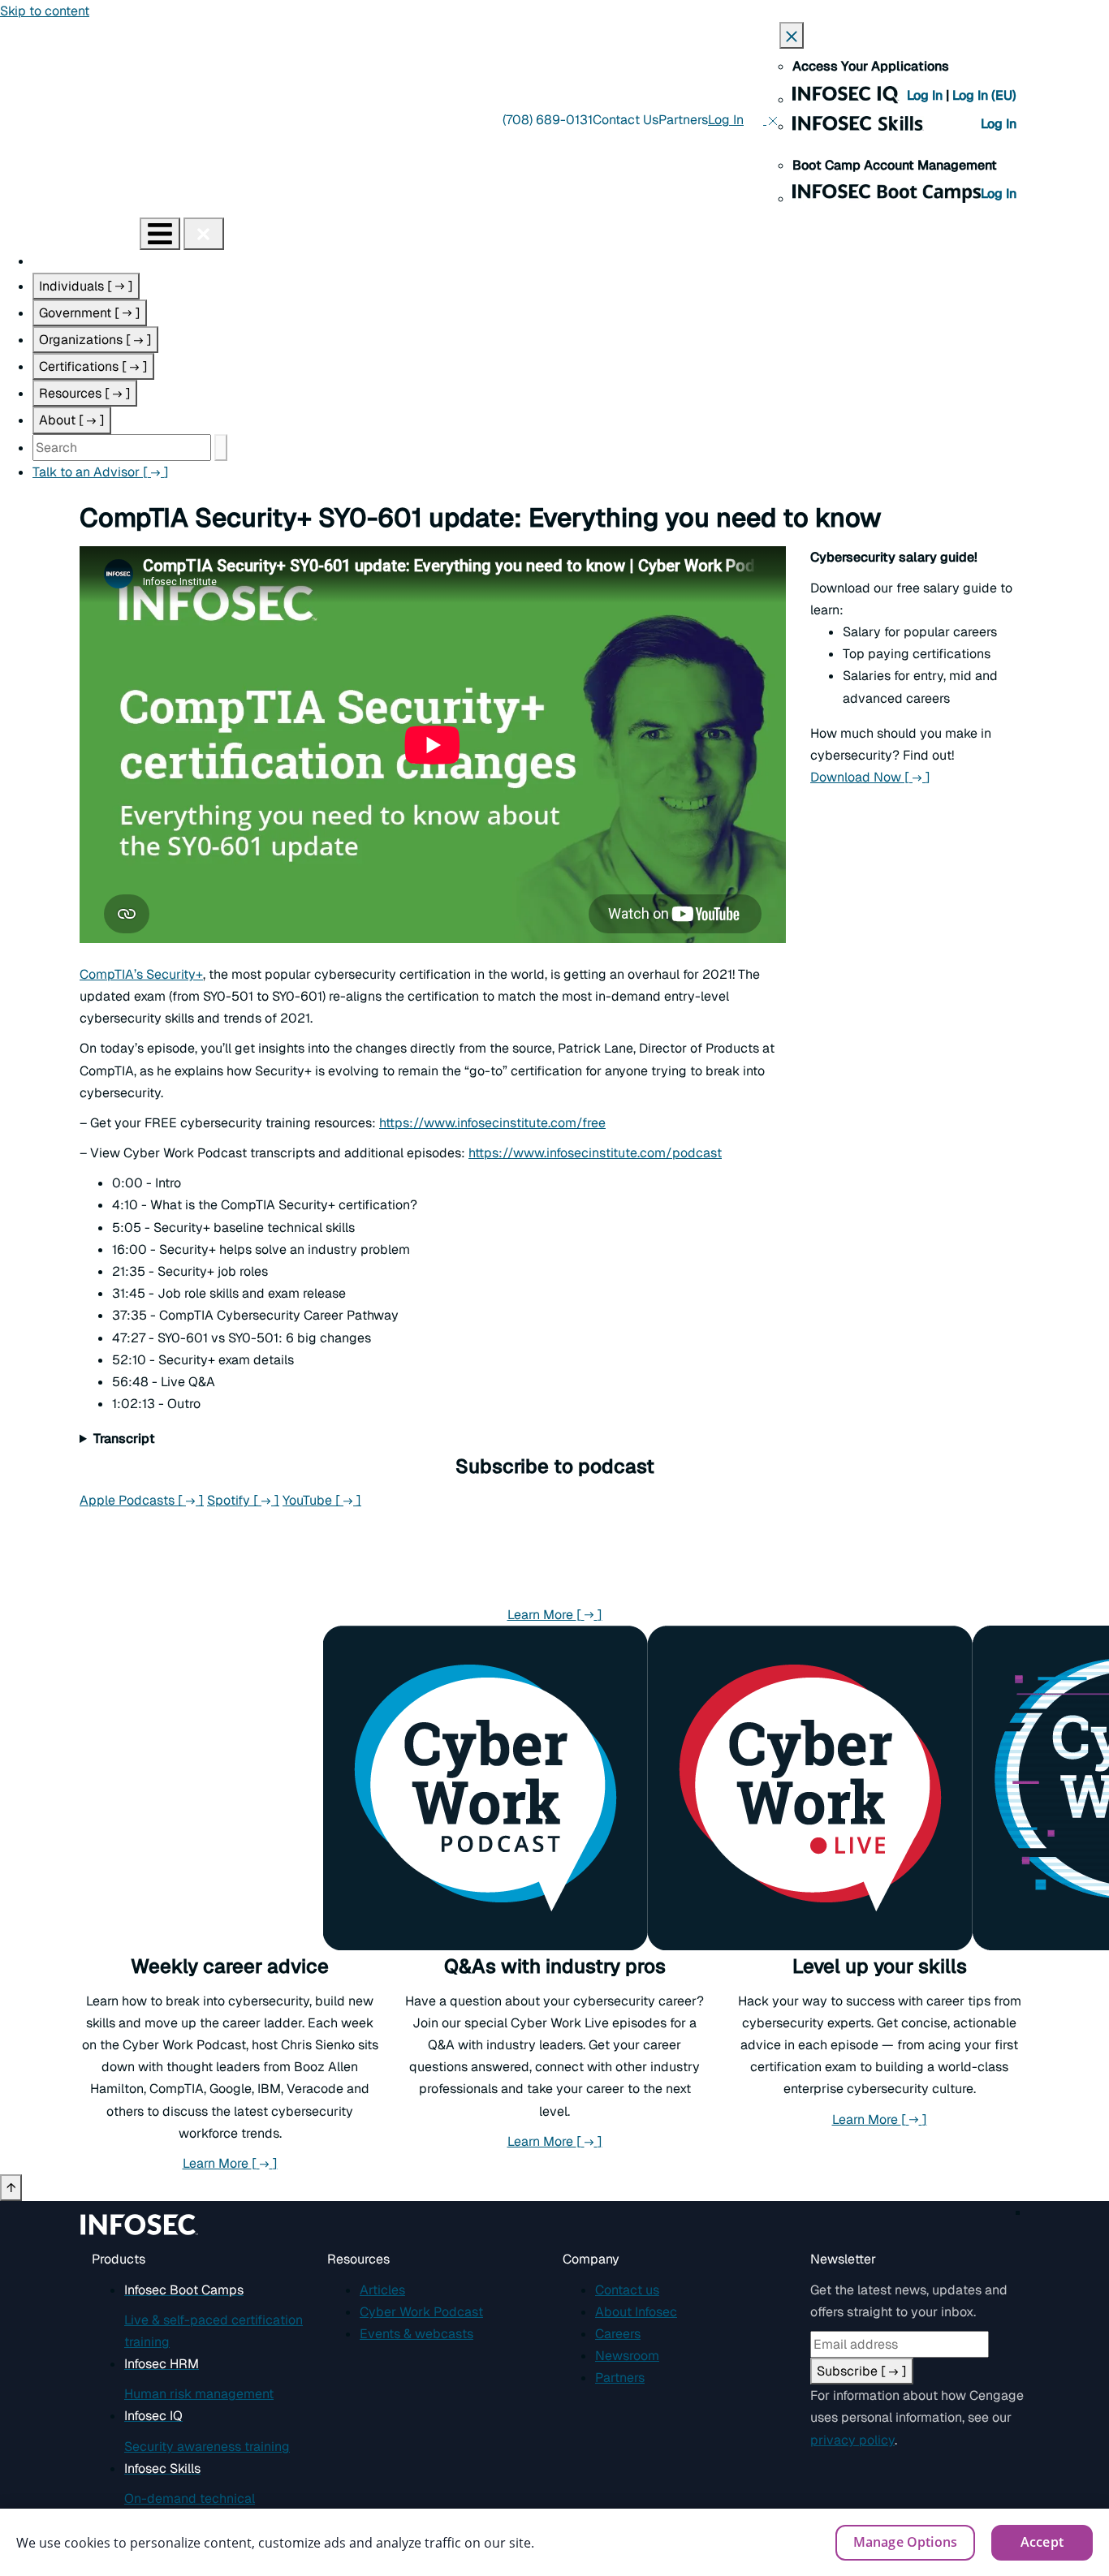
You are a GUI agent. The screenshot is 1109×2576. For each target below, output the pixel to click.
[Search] (221, 448)
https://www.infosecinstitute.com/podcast (595, 1153)
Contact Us (626, 120)
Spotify (243, 1500)
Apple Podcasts (142, 1500)
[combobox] (122, 448)
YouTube (322, 1500)
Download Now (870, 777)
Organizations (95, 340)
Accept (1042, 2542)
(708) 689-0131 (548, 120)
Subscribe (862, 2371)
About (72, 420)
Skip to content (45, 11)
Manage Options (905, 2542)
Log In (926, 95)
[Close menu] (204, 234)
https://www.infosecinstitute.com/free (492, 1123)
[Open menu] (160, 234)
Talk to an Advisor (101, 472)
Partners (683, 120)
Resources (85, 393)
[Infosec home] (70, 233)
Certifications (93, 366)
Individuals (86, 286)
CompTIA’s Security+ (141, 974)
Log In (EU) (984, 95)
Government (90, 313)
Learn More (555, 1615)
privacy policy (852, 2440)
